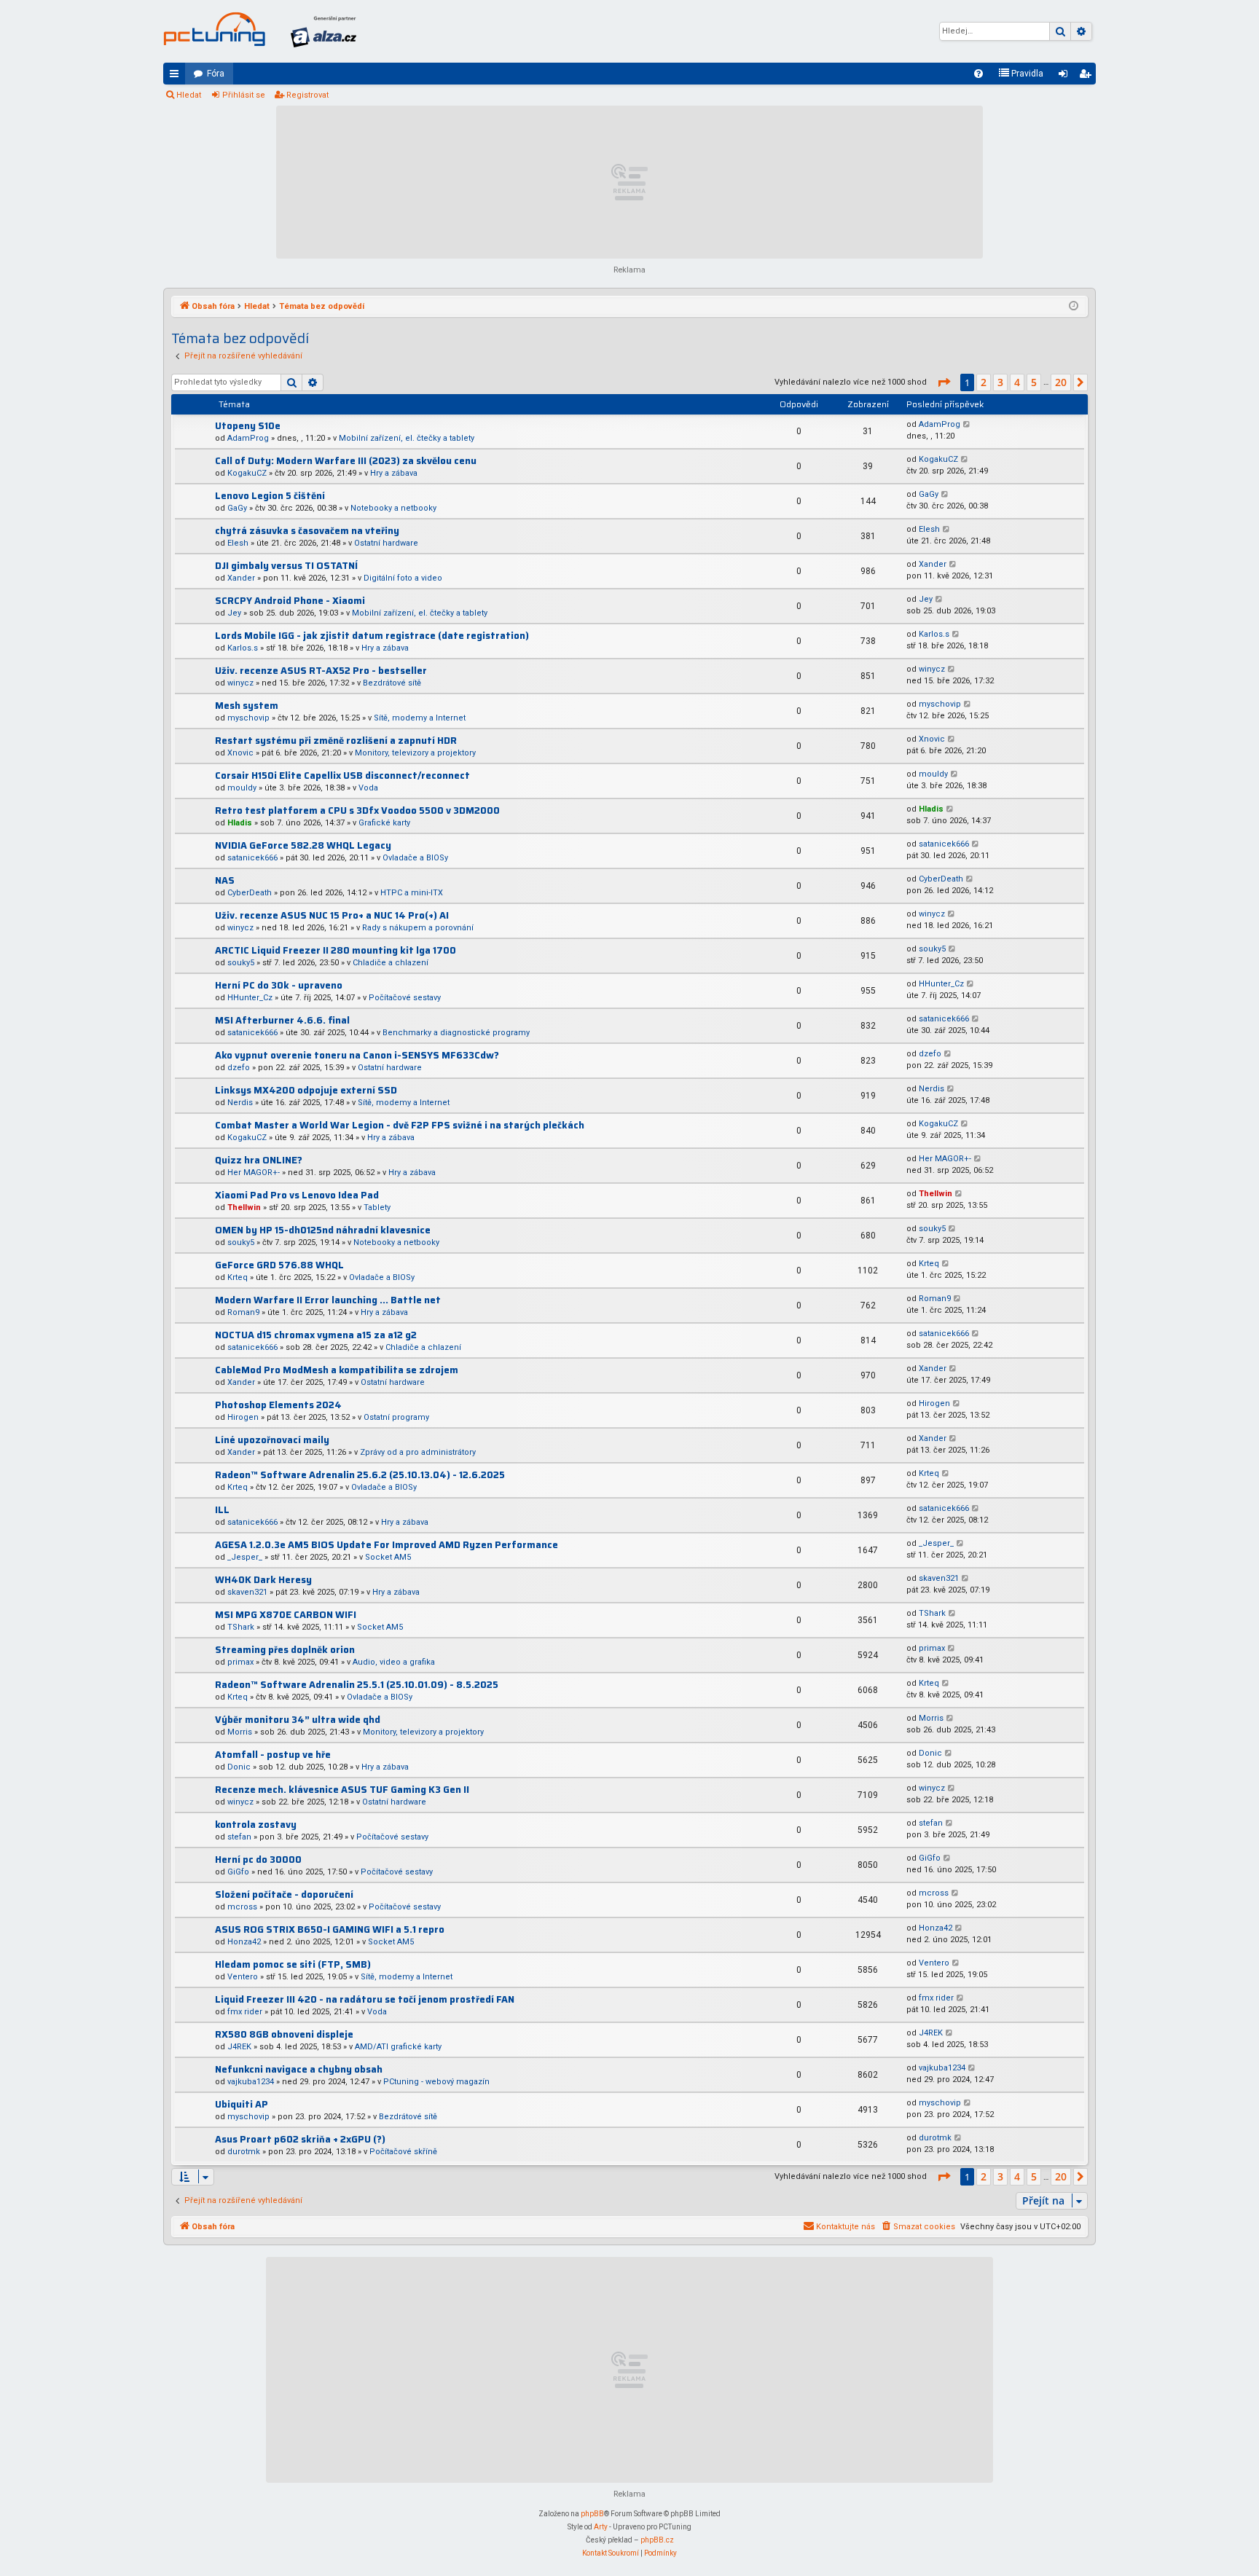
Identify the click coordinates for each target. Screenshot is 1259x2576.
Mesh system (247, 706)
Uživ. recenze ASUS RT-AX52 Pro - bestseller (321, 671)
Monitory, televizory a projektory (415, 753)
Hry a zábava (394, 473)
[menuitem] (978, 74)
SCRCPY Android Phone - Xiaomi (290, 601)
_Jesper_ (245, 1557)
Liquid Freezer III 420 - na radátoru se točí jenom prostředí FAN (365, 1999)
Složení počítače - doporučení (284, 1894)
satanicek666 (252, 858)
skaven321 (247, 1592)
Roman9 (243, 1312)
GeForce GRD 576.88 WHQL (279, 1265)
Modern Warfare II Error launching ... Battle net (328, 1300)
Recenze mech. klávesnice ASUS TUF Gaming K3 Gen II (342, 1790)
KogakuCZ (247, 473)
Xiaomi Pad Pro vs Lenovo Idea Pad (297, 1195)
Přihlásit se (244, 95)
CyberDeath (250, 893)
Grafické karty (384, 823)
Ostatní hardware (386, 543)
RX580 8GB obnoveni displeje (284, 2034)
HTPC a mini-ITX (412, 893)
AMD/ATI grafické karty (398, 2047)
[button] (944, 382)
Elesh (238, 543)
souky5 (241, 963)
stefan (239, 1837)
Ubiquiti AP (242, 2104)
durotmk (244, 2152)
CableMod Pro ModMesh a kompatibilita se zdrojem (337, 1370)
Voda (368, 788)
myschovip (248, 718)
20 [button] (1061, 382)
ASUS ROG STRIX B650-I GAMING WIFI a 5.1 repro (330, 1929)
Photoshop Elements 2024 (278, 1405)
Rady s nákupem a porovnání (418, 928)
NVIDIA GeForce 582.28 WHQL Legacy (303, 845)
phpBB (592, 2514)
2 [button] (984, 382)
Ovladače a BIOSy (415, 858)
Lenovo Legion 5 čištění (270, 496)
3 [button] (1000, 382)
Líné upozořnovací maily (272, 1440)
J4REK (239, 2047)
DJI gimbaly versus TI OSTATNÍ (286, 566)
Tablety (377, 1207)
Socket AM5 (388, 1557)
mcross (242, 1907)
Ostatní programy (396, 1417)
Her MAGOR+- (254, 1173)
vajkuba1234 (251, 2082)
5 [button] (1034, 382)
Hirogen (243, 1417)
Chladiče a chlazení (391, 963)
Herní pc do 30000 (258, 1860)
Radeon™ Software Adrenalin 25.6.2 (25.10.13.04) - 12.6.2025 (360, 1475)
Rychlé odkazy (177, 76)
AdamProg (248, 438)
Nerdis (240, 1103)
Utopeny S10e (248, 426)
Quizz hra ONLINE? (259, 1160)
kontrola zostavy (256, 1825)
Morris (240, 1732)
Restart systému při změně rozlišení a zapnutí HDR (336, 741)
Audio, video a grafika (394, 1662)
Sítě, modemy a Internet (420, 718)
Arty (601, 2527)
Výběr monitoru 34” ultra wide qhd (298, 1720)
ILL (222, 1510)
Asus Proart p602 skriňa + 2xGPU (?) (300, 2139)
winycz (240, 683)
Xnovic (240, 753)
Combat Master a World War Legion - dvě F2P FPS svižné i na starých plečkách (400, 1125)
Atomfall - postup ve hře (273, 1755)
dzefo (239, 1068)
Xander (241, 578)
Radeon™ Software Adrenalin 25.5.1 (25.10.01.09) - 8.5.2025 (357, 1685)
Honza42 (244, 1942)
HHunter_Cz (250, 998)
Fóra (216, 74)
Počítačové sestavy (405, 998)
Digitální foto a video (403, 578)
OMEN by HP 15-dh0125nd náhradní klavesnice (323, 1230)
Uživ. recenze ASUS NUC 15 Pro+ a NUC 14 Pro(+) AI (332, 915)
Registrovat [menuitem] (1088, 76)
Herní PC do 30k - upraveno (279, 985)
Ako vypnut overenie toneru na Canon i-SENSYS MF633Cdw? (357, 1055)
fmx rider (245, 2012)
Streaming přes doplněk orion (285, 1650)
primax (240, 1662)
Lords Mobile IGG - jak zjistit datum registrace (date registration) (372, 636)
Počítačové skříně (403, 2152)
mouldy (242, 788)
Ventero (243, 1977)
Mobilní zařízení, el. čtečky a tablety (407, 438)
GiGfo (238, 1872)
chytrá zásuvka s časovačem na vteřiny (307, 531)
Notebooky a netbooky (393, 508)
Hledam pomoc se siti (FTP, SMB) (293, 1964)
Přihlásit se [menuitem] (1066, 76)
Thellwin (244, 1207)
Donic (239, 1767)
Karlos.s (243, 648)
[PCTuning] (214, 29)
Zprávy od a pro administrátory (418, 1452)
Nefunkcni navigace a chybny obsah (299, 2069)
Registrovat (307, 95)
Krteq (238, 1277)
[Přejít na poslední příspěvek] (967, 425)
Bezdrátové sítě (392, 683)
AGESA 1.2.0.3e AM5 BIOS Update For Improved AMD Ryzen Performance (387, 1545)
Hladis (240, 823)
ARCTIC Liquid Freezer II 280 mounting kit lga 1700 (336, 950)
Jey (234, 613)
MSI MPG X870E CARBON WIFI (286, 1615)
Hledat (189, 95)
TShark (241, 1627)
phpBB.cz (657, 2540)
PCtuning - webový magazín (436, 2082)
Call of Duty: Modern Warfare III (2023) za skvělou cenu (346, 461)
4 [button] (1017, 382)
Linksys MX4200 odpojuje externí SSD (306, 1090)
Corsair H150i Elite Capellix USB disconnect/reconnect (342, 775)
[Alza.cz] (323, 31)
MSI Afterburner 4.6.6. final (282, 1020)
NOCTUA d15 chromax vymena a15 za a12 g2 (316, 1335)
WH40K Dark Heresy (263, 1580)
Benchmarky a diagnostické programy (456, 1033)
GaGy (237, 508)
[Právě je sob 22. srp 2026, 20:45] (1074, 307)
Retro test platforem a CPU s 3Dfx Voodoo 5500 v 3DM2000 (357, 810)
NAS (225, 880)
